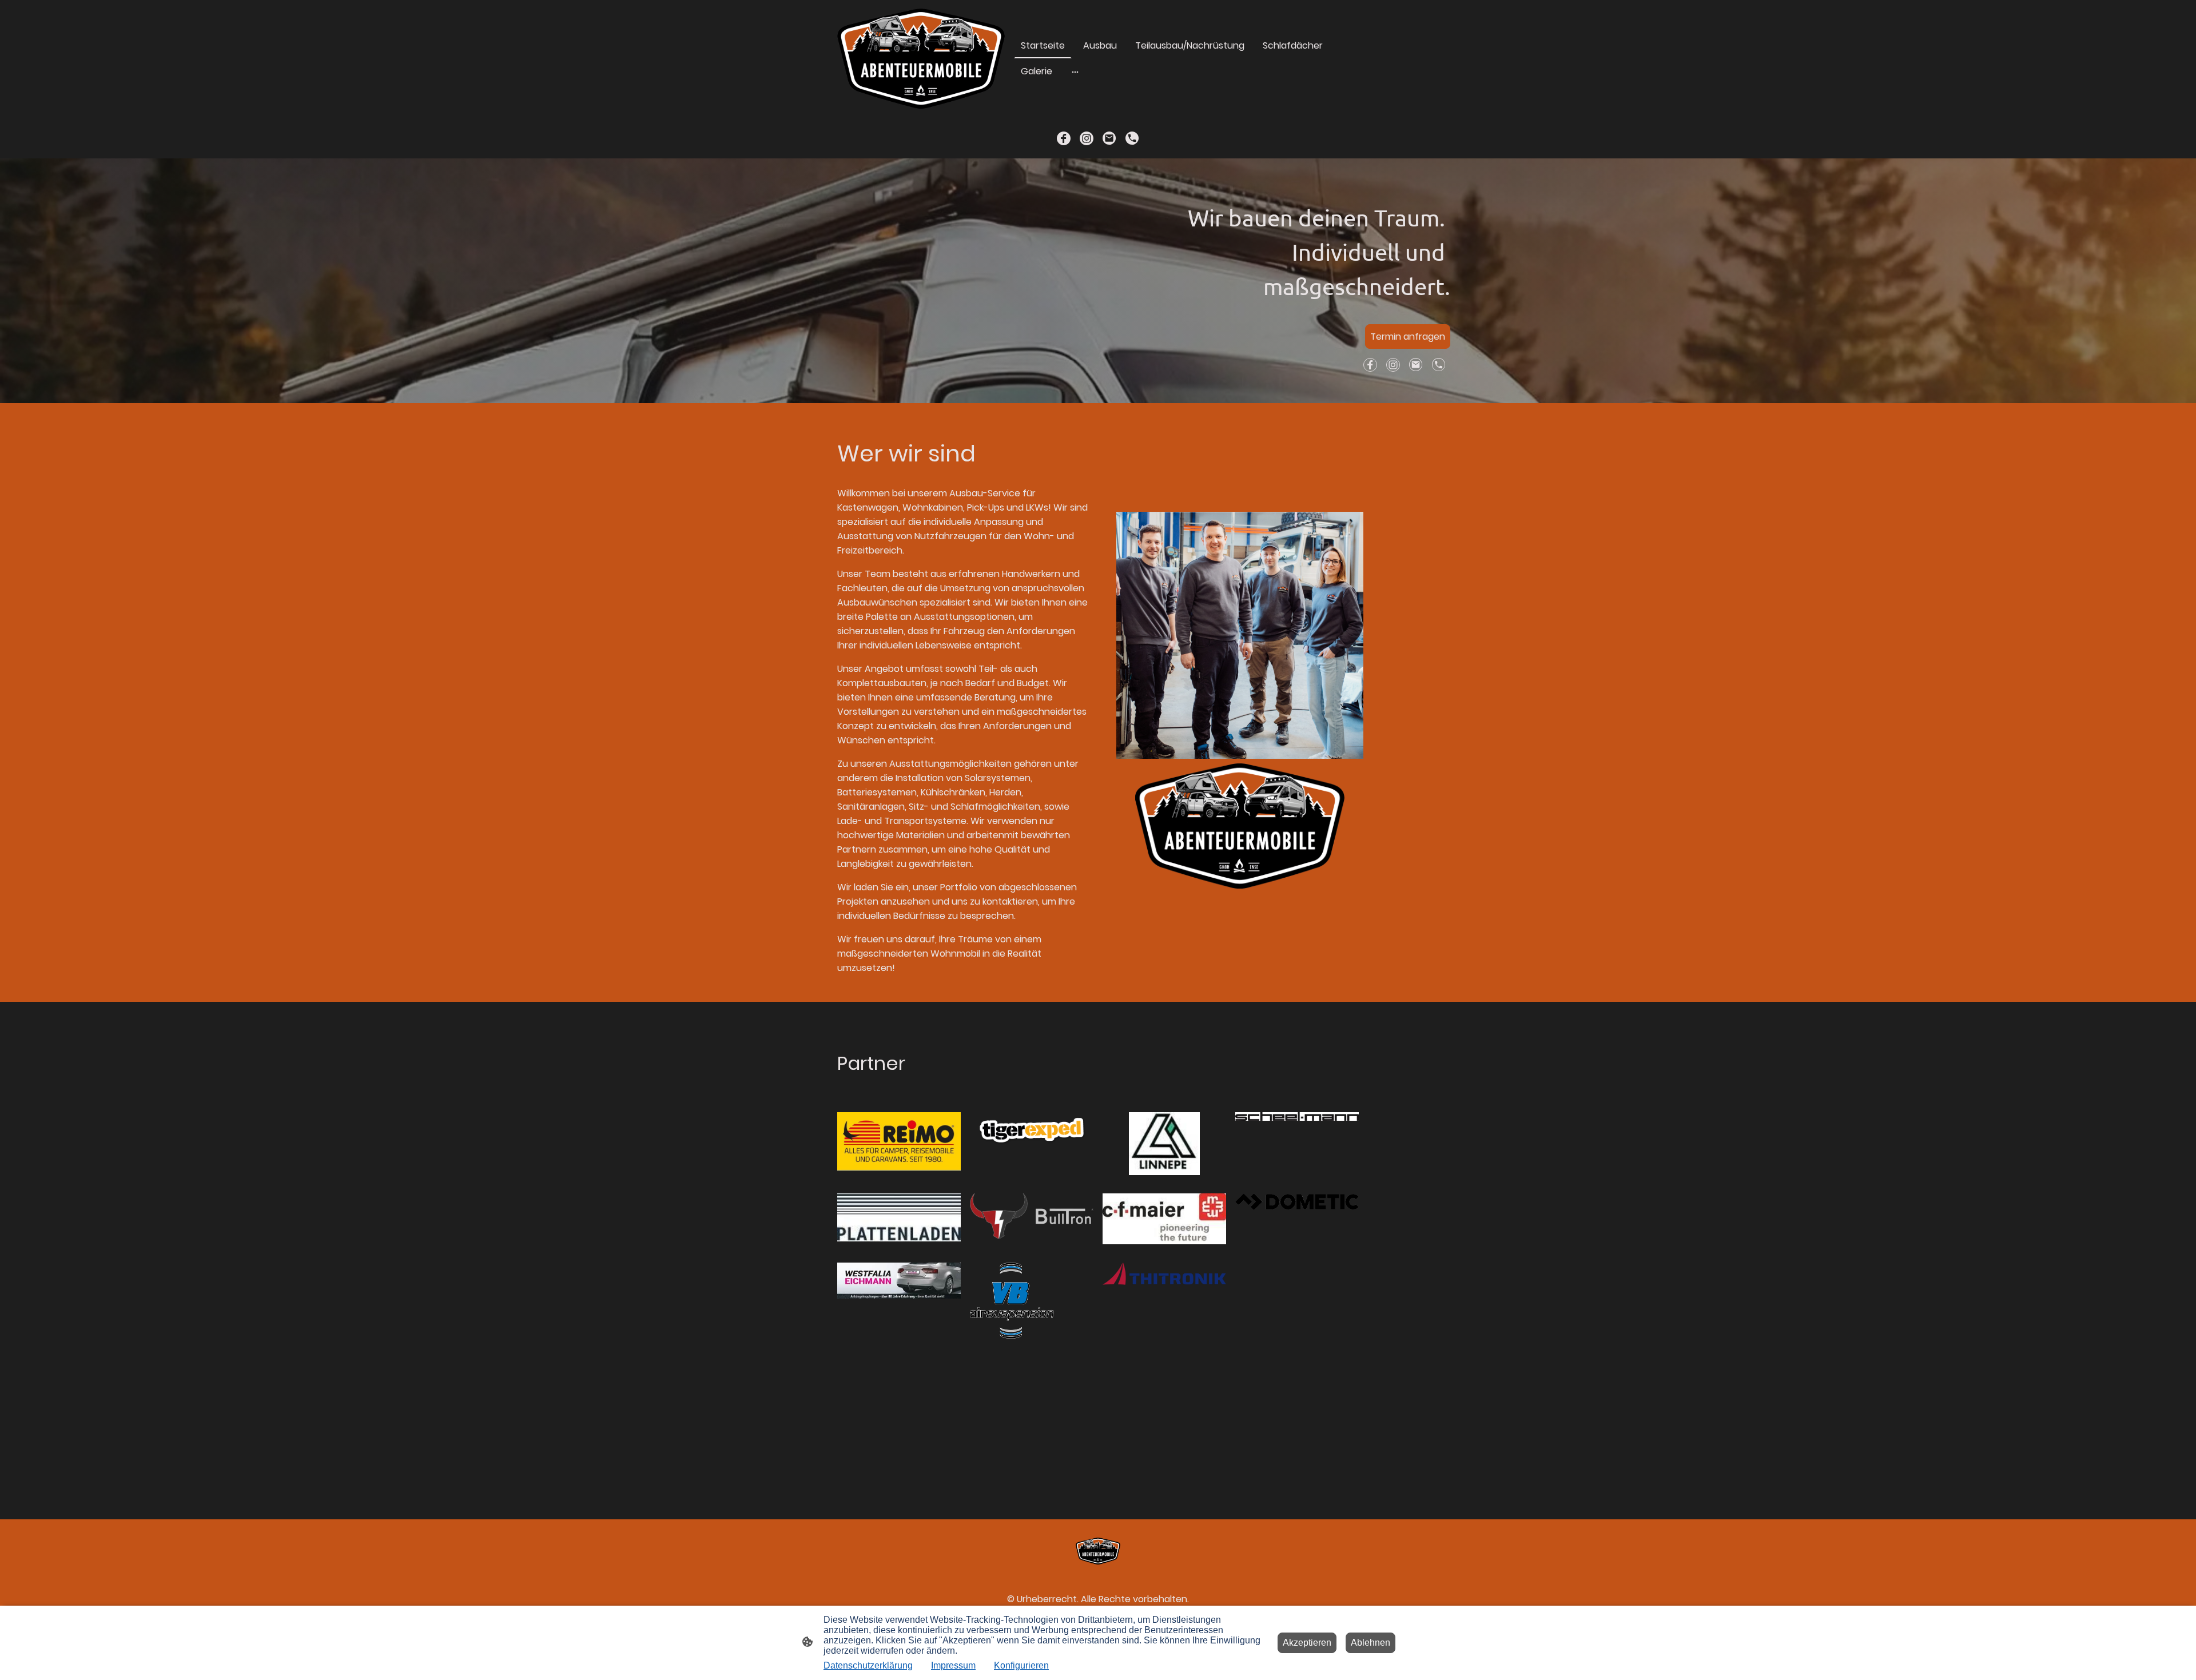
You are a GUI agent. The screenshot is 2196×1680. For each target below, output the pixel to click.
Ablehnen (1370, 1643)
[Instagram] (1087, 138)
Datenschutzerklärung (868, 1665)
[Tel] (1132, 138)
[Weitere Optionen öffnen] (1075, 71)
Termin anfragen (1408, 337)
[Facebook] (1064, 138)
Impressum (953, 1665)
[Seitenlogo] (921, 59)
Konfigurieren (1021, 1665)
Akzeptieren (1307, 1643)
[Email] (1109, 138)
